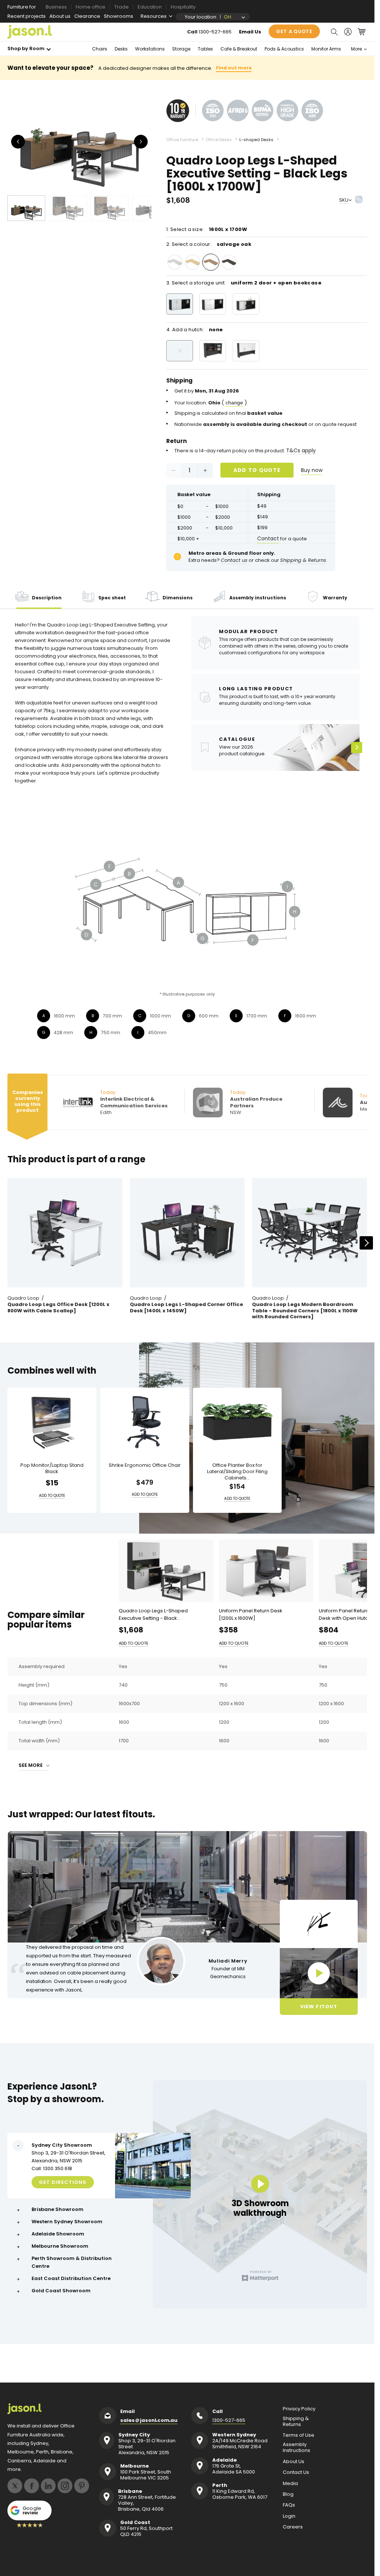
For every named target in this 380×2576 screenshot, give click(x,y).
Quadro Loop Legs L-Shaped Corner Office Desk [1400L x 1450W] (186, 1308)
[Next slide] (366, 1243)
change (234, 403)
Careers (293, 2527)
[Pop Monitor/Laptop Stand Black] (52, 1422)
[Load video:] (319, 1973)
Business (56, 7)
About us (60, 16)
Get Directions (63, 2182)
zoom (82, 142)
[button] (334, 32)
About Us (294, 2462)
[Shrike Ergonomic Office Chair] (145, 1422)
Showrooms (119, 16)
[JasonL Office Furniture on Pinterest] (82, 2486)
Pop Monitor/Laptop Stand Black (52, 1469)
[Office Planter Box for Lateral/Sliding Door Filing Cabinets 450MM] (237, 1422)
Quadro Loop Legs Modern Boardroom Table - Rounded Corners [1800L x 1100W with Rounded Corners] (305, 1311)
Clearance (87, 16)
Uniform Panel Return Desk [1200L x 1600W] (251, 1614)
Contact (268, 538)
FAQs (289, 2505)
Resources (154, 16)
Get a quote (294, 31)
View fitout (319, 2007)
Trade (122, 7)
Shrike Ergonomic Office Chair (145, 1466)
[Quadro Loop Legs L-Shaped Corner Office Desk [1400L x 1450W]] (187, 1233)
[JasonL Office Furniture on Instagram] (65, 2486)
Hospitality (183, 7)
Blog (288, 2494)
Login (289, 2516)
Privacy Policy (299, 2409)
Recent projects (27, 16)
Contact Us (296, 2472)
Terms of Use (299, 2435)
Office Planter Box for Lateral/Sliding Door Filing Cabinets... (237, 1472)
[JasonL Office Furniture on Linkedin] (48, 2486)
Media (290, 2484)
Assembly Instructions (297, 2448)
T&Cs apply (301, 450)
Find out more (234, 68)
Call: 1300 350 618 (52, 2168)
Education (150, 7)
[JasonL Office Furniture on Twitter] (15, 2486)
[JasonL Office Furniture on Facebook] (32, 2486)
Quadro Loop (23, 1298)
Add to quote (257, 470)
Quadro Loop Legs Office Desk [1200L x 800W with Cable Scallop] (58, 1308)
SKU (344, 200)
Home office (91, 7)
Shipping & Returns (296, 2422)
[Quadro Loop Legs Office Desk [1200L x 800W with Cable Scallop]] (65, 1233)
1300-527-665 (215, 32)
